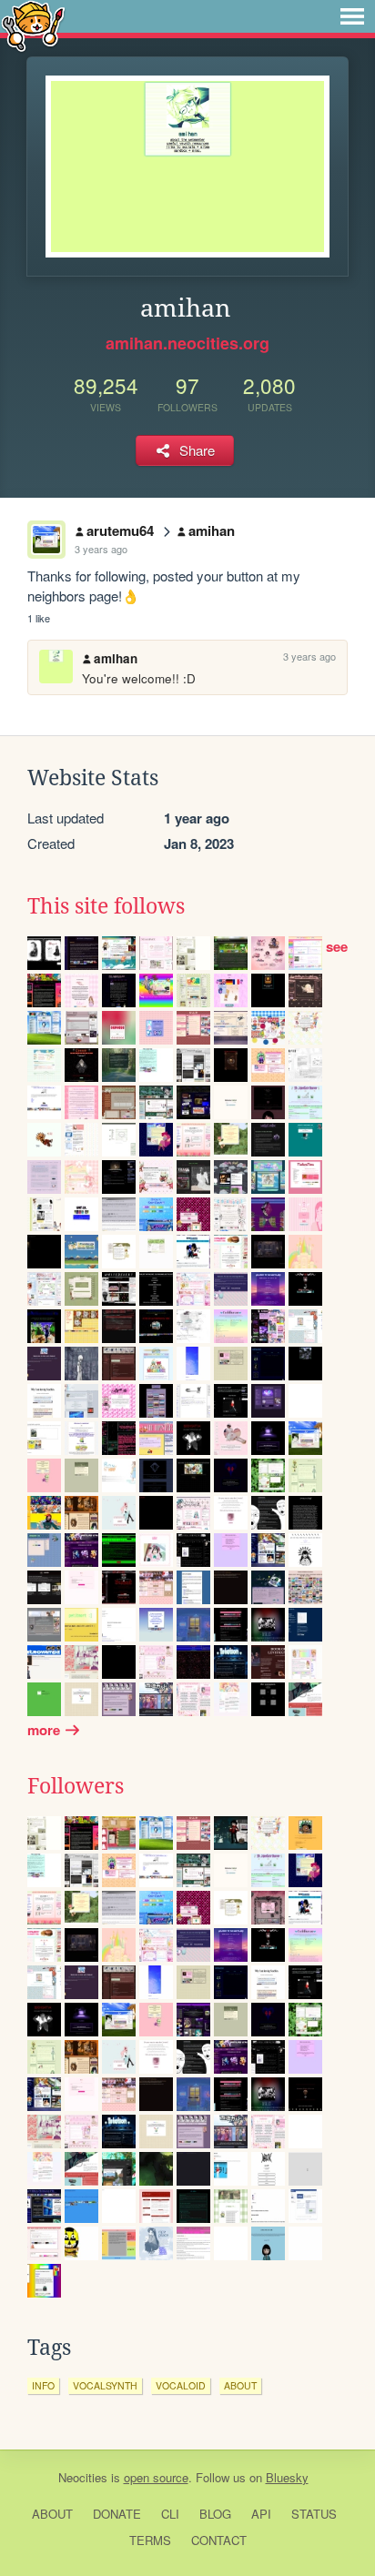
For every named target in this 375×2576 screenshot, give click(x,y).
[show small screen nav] (352, 16)
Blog (215, 2514)
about (240, 2385)
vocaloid (181, 2385)
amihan (212, 530)
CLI (170, 2514)
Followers (76, 1786)
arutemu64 (120, 530)
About (52, 2514)
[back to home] (33, 25)
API (261, 2514)
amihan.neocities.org (187, 343)
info (43, 2385)
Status (314, 2514)
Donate (117, 2514)
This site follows (106, 906)
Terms (150, 2540)
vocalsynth (105, 2385)
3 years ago (101, 549)
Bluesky (287, 2477)
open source (156, 2477)
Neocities (83, 2477)
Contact (219, 2540)
